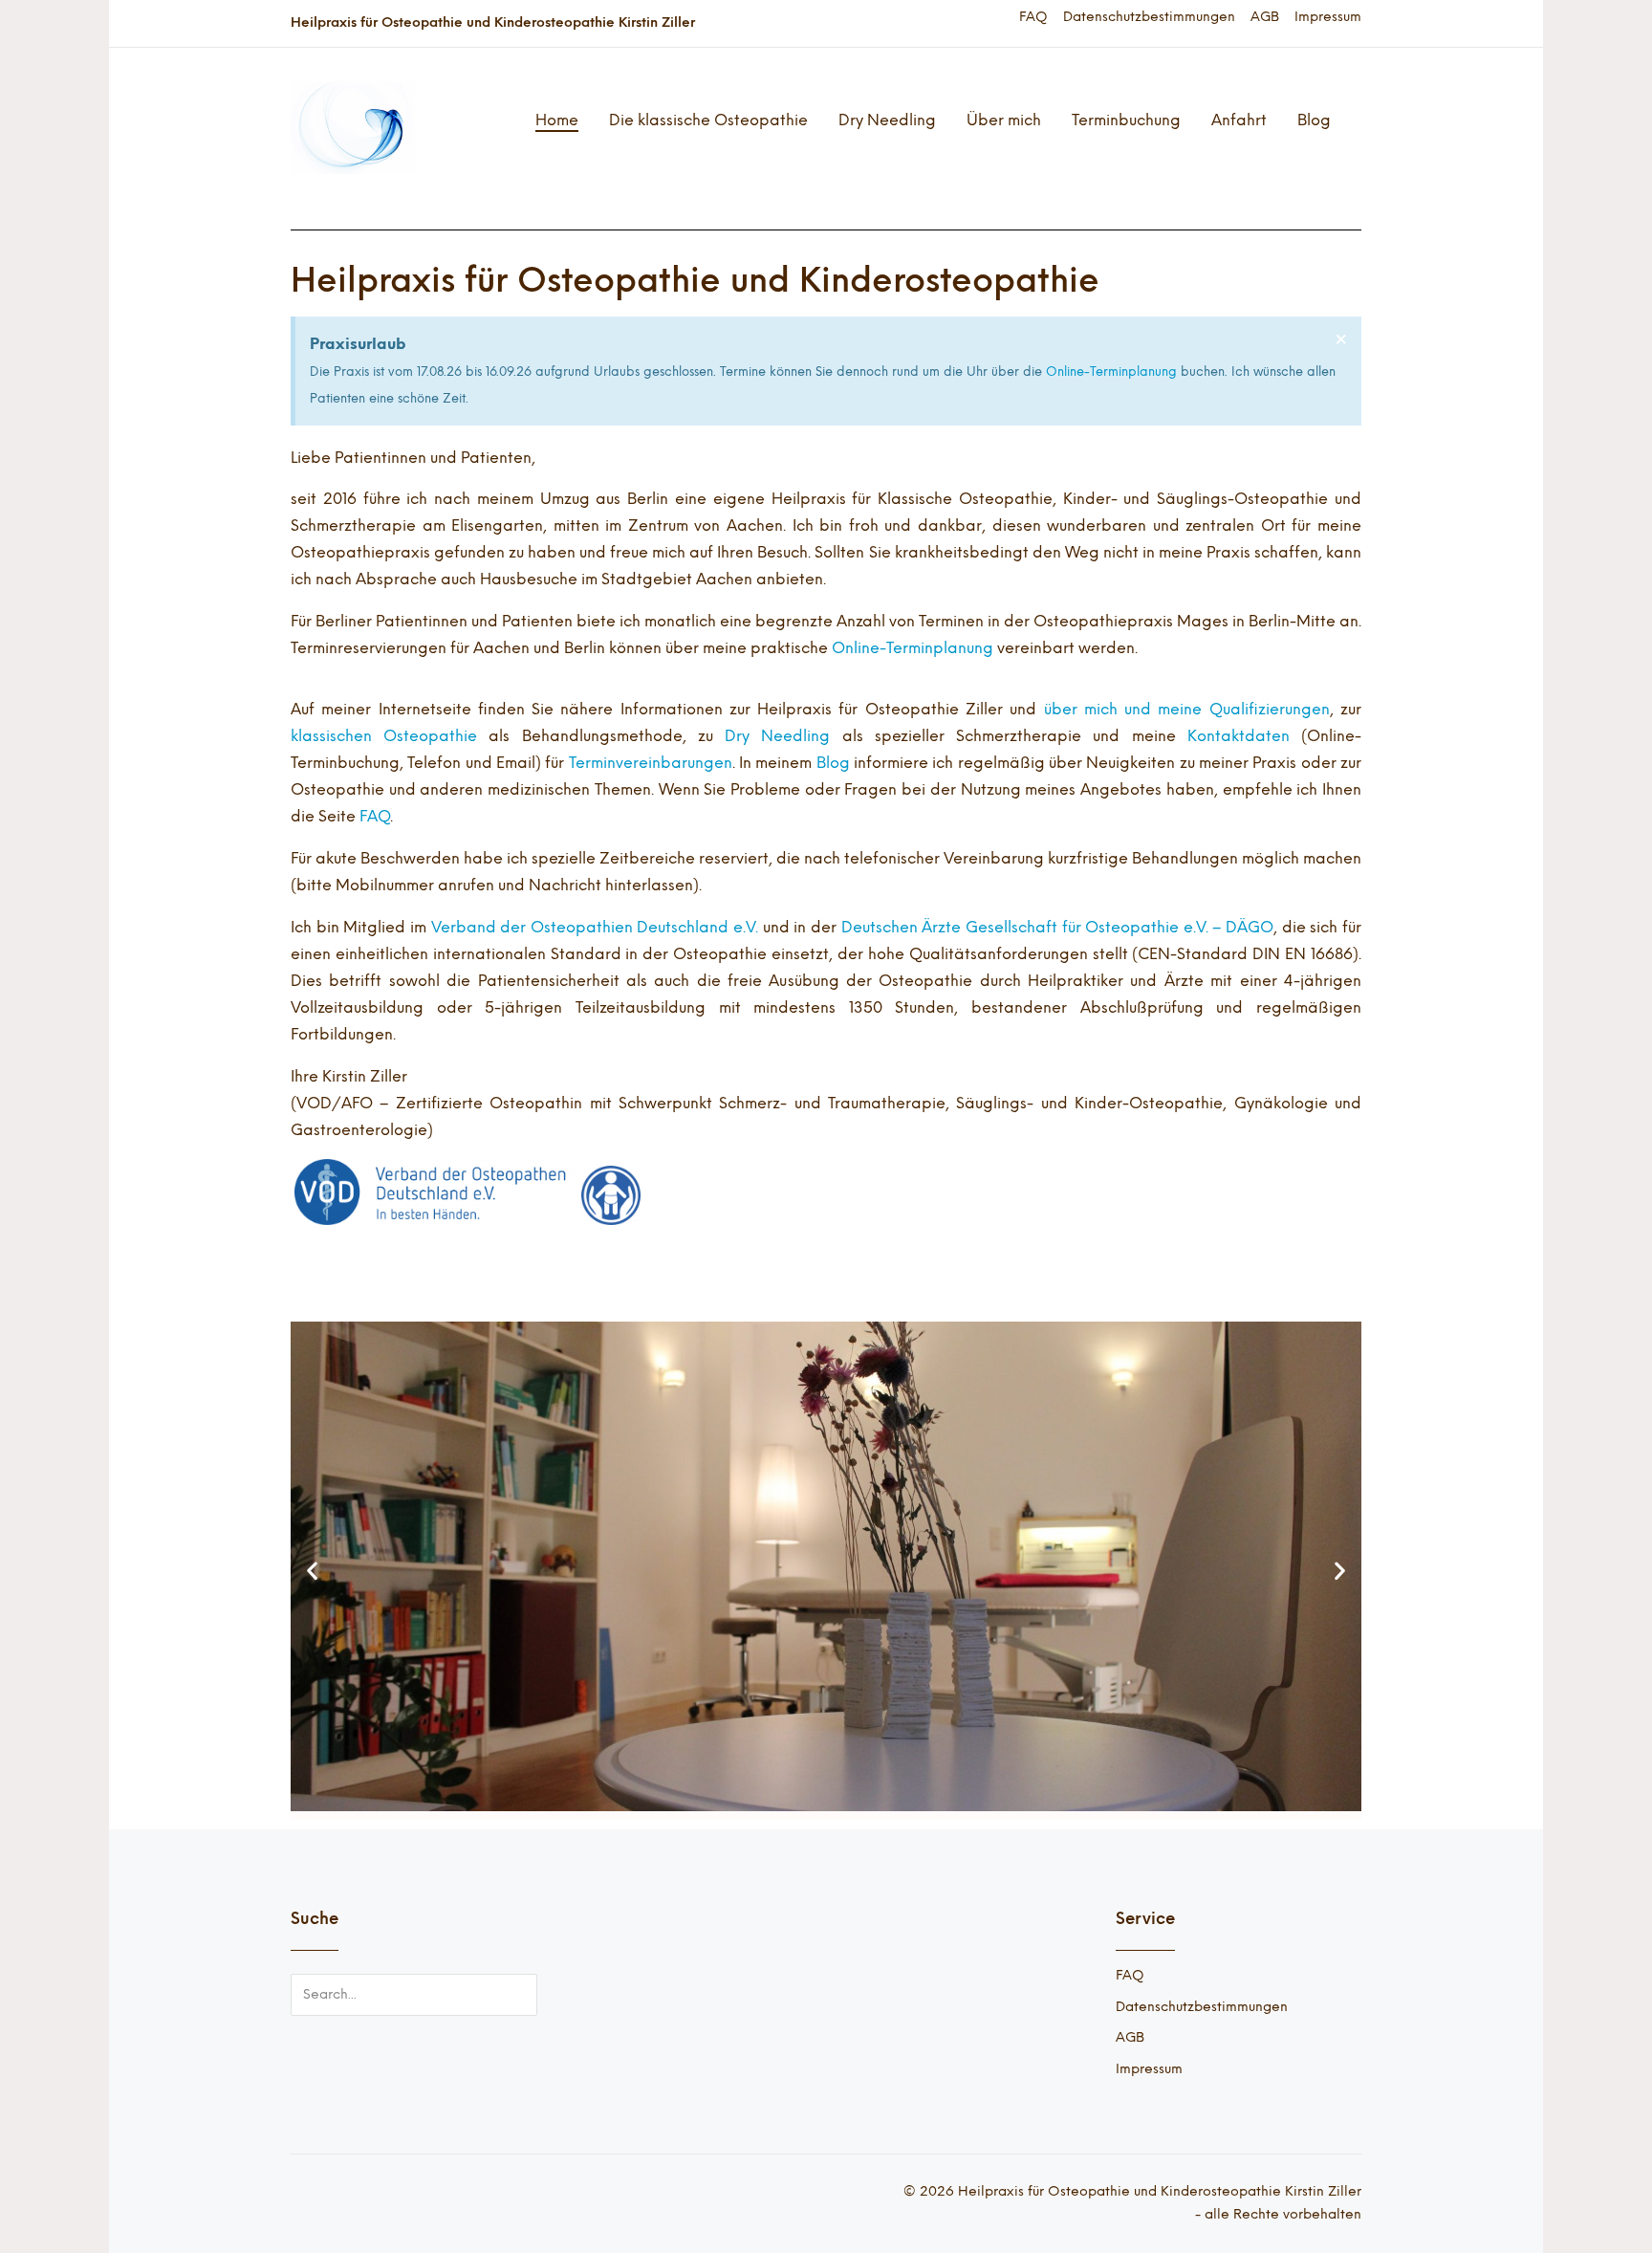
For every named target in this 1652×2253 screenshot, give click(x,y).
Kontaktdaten (1239, 736)
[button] (312, 1571)
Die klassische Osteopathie (708, 120)
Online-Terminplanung (1111, 372)
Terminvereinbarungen (651, 763)
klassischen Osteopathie (384, 736)
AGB (1265, 17)
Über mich (1004, 120)
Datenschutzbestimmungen (1149, 17)
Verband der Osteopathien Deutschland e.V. (595, 927)
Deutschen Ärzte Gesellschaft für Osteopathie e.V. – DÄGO (1057, 927)
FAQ (1033, 17)
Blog (1314, 120)
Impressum (1328, 17)
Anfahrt (1239, 120)
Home (557, 120)
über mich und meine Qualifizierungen (1187, 709)
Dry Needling (887, 120)
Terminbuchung (1126, 120)
